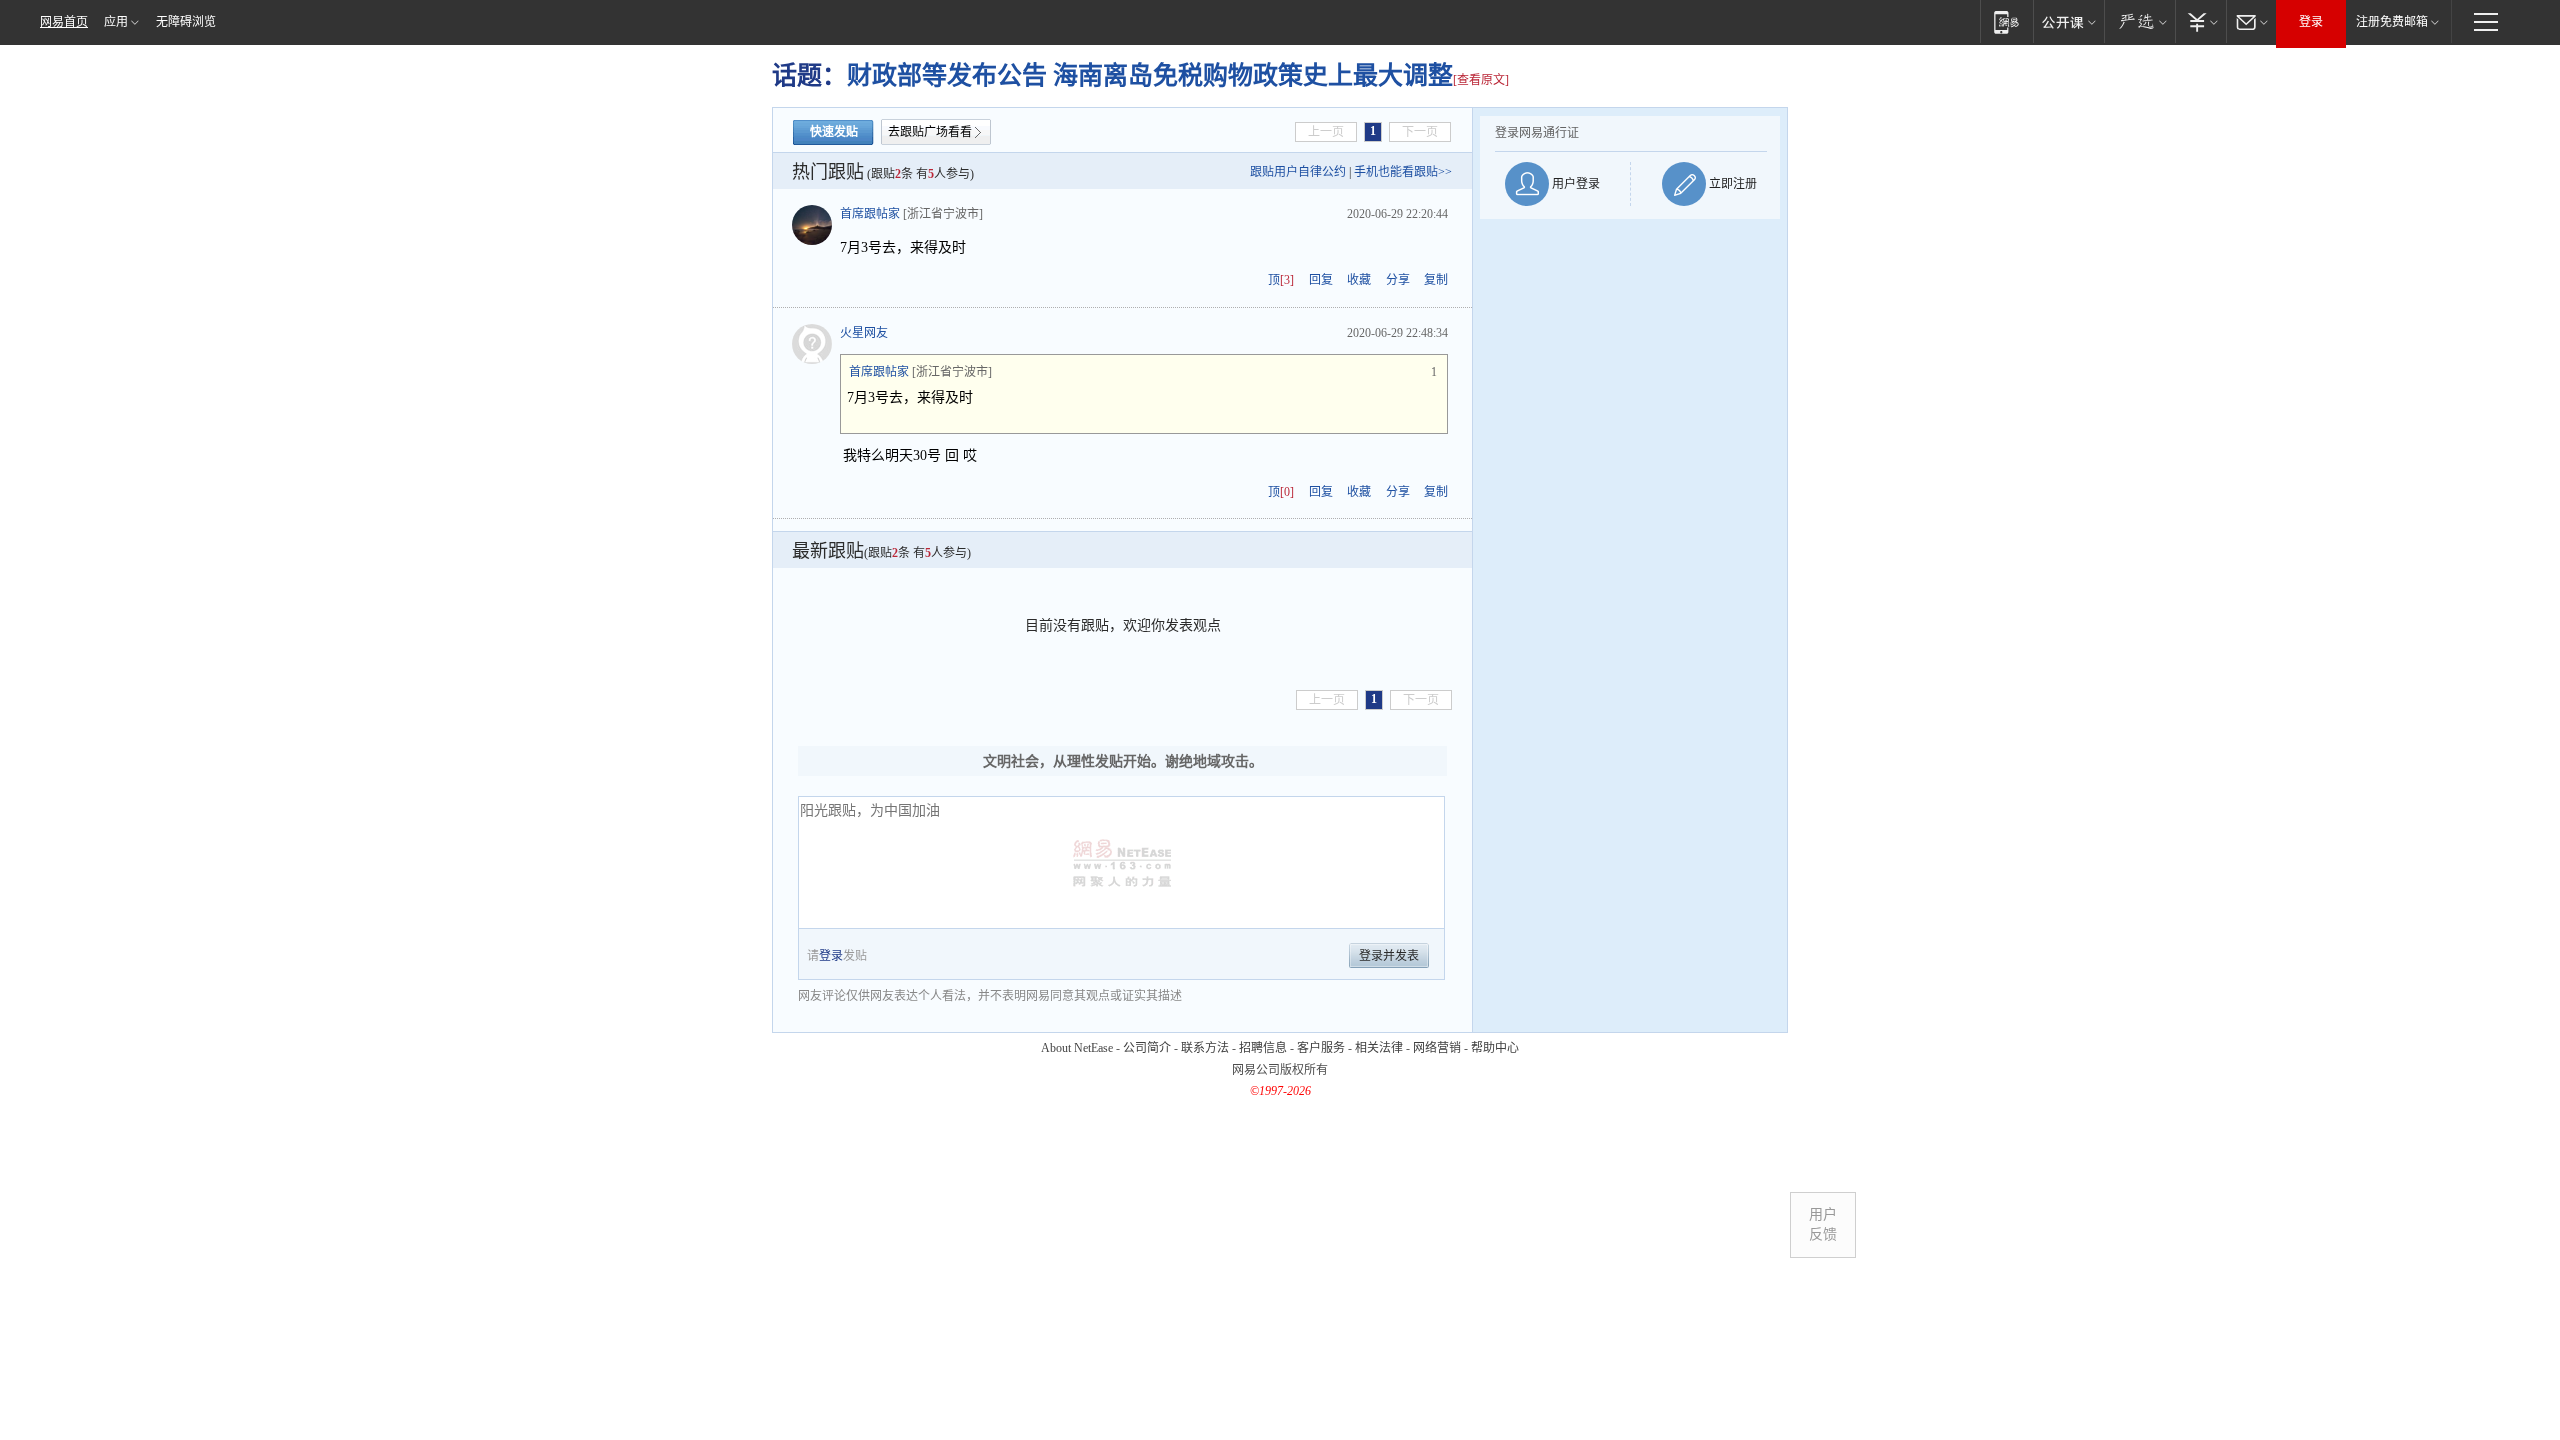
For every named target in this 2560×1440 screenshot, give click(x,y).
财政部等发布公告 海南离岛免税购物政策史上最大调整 (1150, 75)
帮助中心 (1495, 1048)
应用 (116, 22)
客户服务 (1321, 1048)
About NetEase (1077, 1048)
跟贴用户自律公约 (1298, 172)
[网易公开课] (2068, 21)
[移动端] (2006, 21)
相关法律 (1379, 1048)
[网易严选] (2139, 21)
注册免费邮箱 (2392, 22)
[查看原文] (1481, 80)
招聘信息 (1263, 1048)
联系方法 (1205, 1048)
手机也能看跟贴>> (1403, 172)
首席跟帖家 (870, 214)
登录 (2311, 22)
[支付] (2200, 21)
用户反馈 (1823, 1224)
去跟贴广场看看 (930, 132)
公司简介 (1147, 1048)
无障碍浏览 (186, 22)
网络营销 (1437, 1048)
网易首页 (64, 22)
